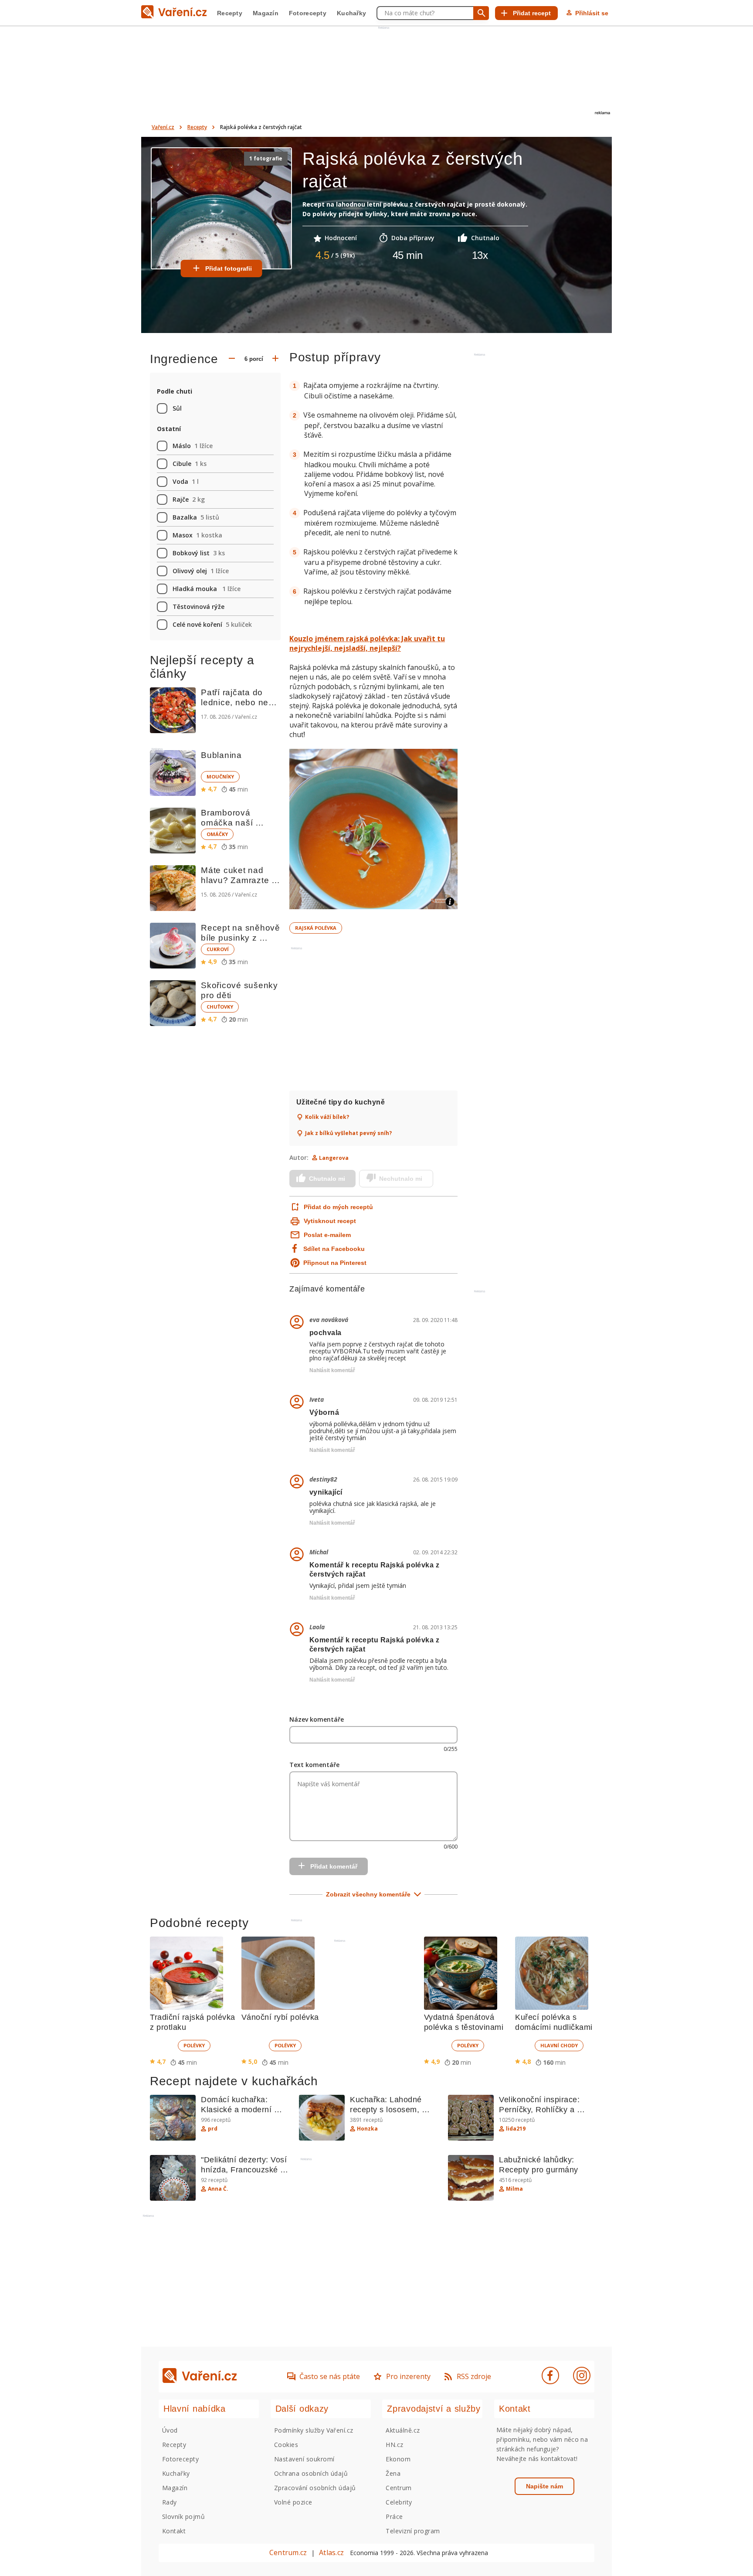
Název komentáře (317, 1719)
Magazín (266, 13)
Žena (393, 2473)
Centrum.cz (288, 2552)
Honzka (367, 2129)
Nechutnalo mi (401, 1179)
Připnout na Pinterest (335, 1263)
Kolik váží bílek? (327, 1117)
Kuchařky (351, 13)
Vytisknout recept (330, 1221)
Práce (394, 2517)
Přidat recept (532, 13)
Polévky (194, 2045)
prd (213, 2129)
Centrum (399, 2488)
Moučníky (220, 777)
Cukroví (218, 949)
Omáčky (217, 834)
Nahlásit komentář (332, 1370)
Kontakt (174, 2531)
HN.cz (394, 2445)
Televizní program (413, 2531)
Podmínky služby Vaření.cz (314, 2430)
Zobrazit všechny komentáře (368, 1894)
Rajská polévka (316, 928)
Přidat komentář (334, 1866)
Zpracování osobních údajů (315, 2488)
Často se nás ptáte (330, 2376)
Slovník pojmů (183, 2517)
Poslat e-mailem (327, 1235)
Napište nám (544, 2486)
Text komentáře (314, 1765)
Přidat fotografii (229, 268)
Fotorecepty (308, 13)
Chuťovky (220, 1007)
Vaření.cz (163, 127)
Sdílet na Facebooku (334, 1249)
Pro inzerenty (408, 2376)
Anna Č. (218, 2189)
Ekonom (398, 2459)
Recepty (230, 13)
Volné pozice (293, 2502)
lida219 (516, 2129)
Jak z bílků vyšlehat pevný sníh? (348, 1133)
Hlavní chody (559, 2045)
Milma (514, 2189)
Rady (170, 2502)
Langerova (334, 1158)
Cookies (286, 2445)
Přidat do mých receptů (337, 1207)
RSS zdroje (474, 2376)
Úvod (170, 2430)
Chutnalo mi (327, 1179)
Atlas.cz (331, 2552)
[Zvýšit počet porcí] (275, 359)
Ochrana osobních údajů (311, 2473)
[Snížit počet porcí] (232, 359)
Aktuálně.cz (403, 2430)
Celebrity (399, 2502)
